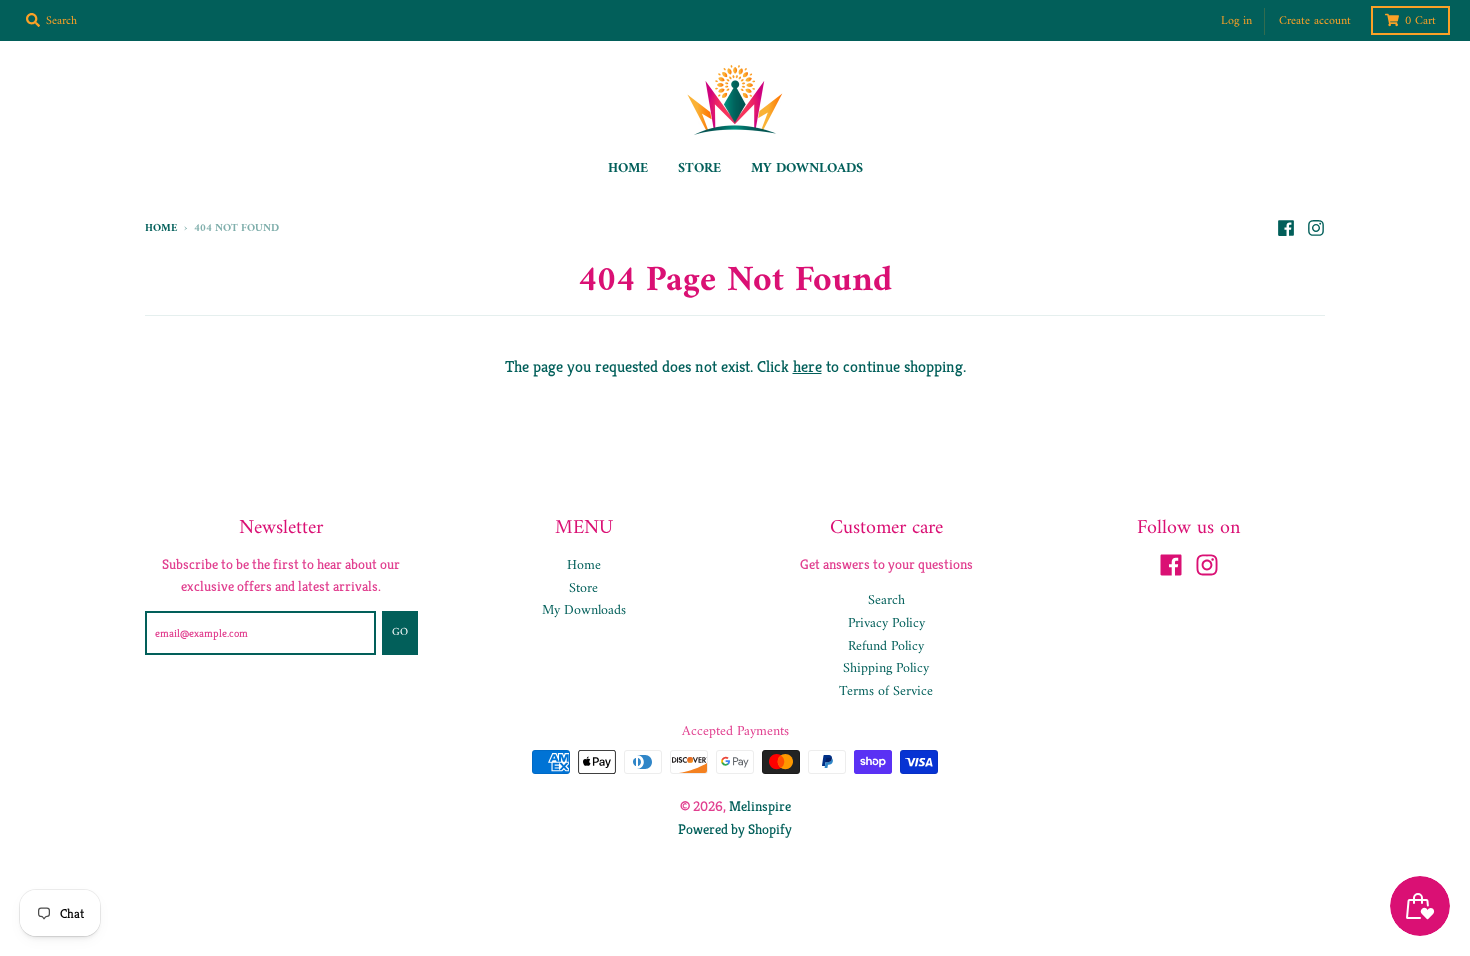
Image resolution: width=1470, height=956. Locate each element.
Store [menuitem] (699, 168)
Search (886, 600)
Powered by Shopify (735, 829)
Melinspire (760, 806)
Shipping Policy (886, 668)
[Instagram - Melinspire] (1316, 228)
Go (400, 632)
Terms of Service (886, 691)
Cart (1420, 21)
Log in (1236, 21)
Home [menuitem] (628, 168)
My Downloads (584, 610)
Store (583, 588)
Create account (1315, 21)
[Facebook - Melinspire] (1286, 228)
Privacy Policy (886, 623)
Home (161, 228)
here (807, 366)
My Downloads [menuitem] (807, 168)
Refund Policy (886, 646)
